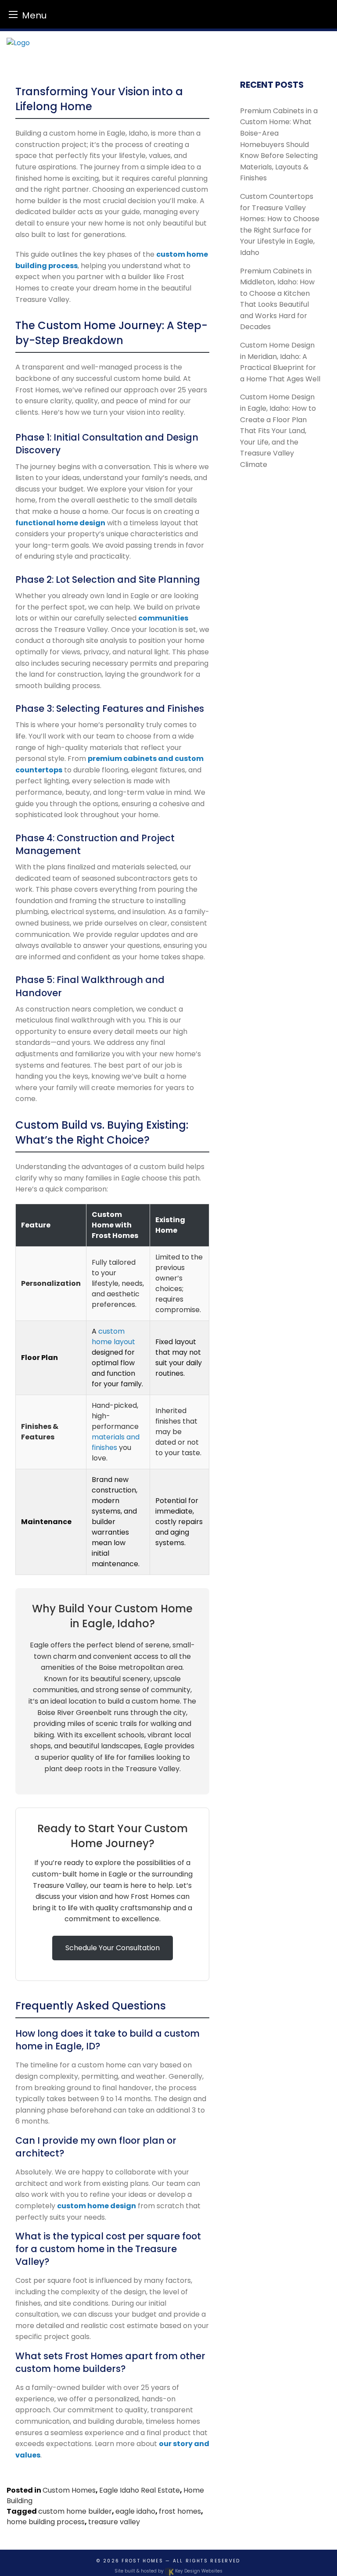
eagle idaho (135, 2511)
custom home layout (113, 1336)
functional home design (60, 523)
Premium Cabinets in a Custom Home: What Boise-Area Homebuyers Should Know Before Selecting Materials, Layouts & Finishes (279, 145)
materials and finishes (116, 1442)
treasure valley (114, 2522)
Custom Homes (69, 2490)
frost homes (180, 2511)
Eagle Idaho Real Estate (140, 2490)
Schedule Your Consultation (113, 1948)
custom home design (97, 2206)
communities (163, 618)
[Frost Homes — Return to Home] (168, 43)
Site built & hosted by (168, 2571)
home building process (46, 2522)
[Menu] (13, 14)
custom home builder (75, 2511)
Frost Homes (142, 2561)
